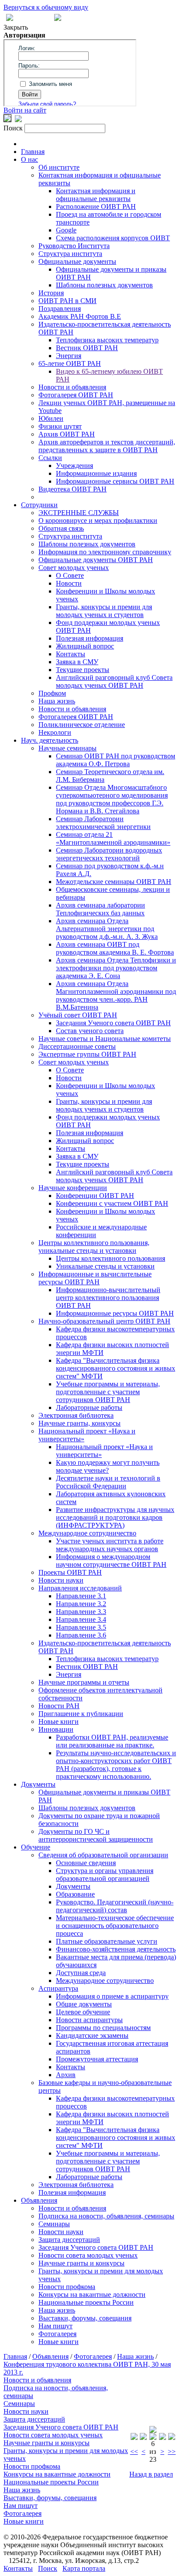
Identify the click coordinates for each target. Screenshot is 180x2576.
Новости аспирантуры (89, 2020)
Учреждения (74, 466)
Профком (52, 693)
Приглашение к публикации (81, 1714)
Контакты (71, 654)
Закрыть (16, 27)
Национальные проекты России (86, 2302)
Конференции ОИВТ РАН (95, 1196)
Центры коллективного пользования (111, 1258)
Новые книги (59, 1721)
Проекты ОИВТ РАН (70, 1572)
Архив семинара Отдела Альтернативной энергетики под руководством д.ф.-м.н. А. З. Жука (107, 929)
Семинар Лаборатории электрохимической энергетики (103, 823)
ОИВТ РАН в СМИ (67, 301)
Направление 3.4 (81, 1619)
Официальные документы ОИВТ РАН (96, 560)
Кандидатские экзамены (92, 2035)
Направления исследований (80, 1588)
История (51, 293)
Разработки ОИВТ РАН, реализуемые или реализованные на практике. (112, 1741)
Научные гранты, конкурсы (80, 1423)
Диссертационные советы (77, 1046)
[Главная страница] (58, 19)
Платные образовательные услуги (107, 1941)
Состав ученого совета (90, 1031)
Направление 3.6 (81, 1635)
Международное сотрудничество (87, 1533)
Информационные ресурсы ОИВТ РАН (115, 1313)
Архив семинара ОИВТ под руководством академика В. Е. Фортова (115, 948)
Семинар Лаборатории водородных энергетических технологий (109, 854)
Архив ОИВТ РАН (67, 434)
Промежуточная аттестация (97, 2059)
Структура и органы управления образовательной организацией (105, 1875)
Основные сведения (86, 1863)
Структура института (70, 254)
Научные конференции (73, 1188)
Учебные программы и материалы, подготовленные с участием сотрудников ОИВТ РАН (108, 1392)
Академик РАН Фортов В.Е (80, 316)
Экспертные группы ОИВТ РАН (87, 1054)
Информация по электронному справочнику (105, 552)
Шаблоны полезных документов (104, 285)
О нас (29, 159)
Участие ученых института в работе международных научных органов (110, 1545)
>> (172, 2451)
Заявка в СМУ (77, 662)
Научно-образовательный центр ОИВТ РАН (104, 1321)
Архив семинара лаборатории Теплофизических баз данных (100, 909)
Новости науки (61, 1580)
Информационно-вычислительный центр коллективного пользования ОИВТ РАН (108, 1298)
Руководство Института (74, 246)
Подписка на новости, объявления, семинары (106, 2216)
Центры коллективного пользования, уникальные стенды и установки (94, 1247)
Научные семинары (67, 748)
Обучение (36, 1847)
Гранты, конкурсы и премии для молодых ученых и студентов (104, 611)
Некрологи (55, 732)
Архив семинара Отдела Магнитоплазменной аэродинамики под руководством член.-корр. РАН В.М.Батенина (116, 995)
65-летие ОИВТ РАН (70, 363)
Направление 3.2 (81, 1604)
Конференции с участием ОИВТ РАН (112, 1203)
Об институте (59, 167)
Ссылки (50, 458)
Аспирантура (58, 1988)
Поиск (48, 2568)
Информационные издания (96, 473)
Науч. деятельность (50, 740)
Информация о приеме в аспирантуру (112, 1996)
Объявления (39, 2200)
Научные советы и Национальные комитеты (105, 1039)
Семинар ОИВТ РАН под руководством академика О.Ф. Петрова (116, 760)
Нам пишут (55, 2326)
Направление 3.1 (81, 1596)
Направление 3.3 (81, 1612)
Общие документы (84, 2004)
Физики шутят (60, 426)
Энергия (69, 356)
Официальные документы (77, 261)
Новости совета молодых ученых (88, 2255)
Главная (33, 152)
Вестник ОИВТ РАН (87, 348)
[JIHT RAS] (18, 120)
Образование (75, 1894)
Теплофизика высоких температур (107, 340)
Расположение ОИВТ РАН (96, 206)
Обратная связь (61, 528)
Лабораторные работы (89, 1407)
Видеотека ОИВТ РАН (73, 489)
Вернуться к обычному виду (46, 7)
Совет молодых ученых (74, 568)
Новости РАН (59, 1706)
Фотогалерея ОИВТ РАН (76, 395)
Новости (69, 583)
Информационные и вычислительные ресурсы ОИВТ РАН (95, 1278)
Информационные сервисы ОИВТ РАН (115, 481)
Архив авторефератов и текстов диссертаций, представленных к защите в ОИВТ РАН (107, 446)
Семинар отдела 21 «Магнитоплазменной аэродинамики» (113, 838)
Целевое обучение (83, 2012)
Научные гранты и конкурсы (81, 2263)
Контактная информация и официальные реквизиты (96, 195)
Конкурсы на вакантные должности (92, 2295)
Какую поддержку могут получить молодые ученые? (108, 1466)
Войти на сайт (25, 110)
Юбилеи (51, 418)
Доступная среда (81, 1973)
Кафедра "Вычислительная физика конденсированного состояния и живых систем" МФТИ (116, 1368)
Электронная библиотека (76, 1415)
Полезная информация (90, 638)
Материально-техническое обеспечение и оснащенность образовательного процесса (115, 1926)
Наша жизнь (57, 701)
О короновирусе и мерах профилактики (98, 520)
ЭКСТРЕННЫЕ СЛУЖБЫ (79, 513)
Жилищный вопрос (85, 646)
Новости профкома (67, 2287)
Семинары (54, 2224)
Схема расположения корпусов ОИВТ (113, 238)
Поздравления (60, 309)
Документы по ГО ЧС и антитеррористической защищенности (96, 1835)
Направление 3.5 (81, 1627)
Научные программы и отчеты (84, 1682)
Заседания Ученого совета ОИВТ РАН (113, 1023)
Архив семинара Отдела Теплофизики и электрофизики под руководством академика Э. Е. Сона (116, 968)
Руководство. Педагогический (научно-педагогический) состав (115, 1906)
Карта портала (84, 2568)
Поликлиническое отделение (82, 725)
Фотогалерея (57, 2334)
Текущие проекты (83, 670)
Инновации (56, 1729)
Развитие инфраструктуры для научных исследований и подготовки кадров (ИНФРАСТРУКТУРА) (115, 1517)
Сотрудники (39, 505)
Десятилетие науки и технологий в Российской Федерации (108, 1482)
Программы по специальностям (103, 2028)
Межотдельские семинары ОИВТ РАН (114, 882)
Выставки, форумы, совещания (85, 2318)
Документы (38, 1784)
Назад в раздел (151, 2474)
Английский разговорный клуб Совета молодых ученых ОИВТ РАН (114, 681)
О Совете (70, 575)
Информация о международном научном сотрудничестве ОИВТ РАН (111, 1561)
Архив (66, 2075)
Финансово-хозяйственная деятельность (116, 1949)
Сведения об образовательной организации (103, 1855)
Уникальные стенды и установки (105, 1266)
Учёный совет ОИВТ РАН (78, 1015)
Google (66, 230)
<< (134, 2451)
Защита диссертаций (69, 2240)
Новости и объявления (72, 387)
